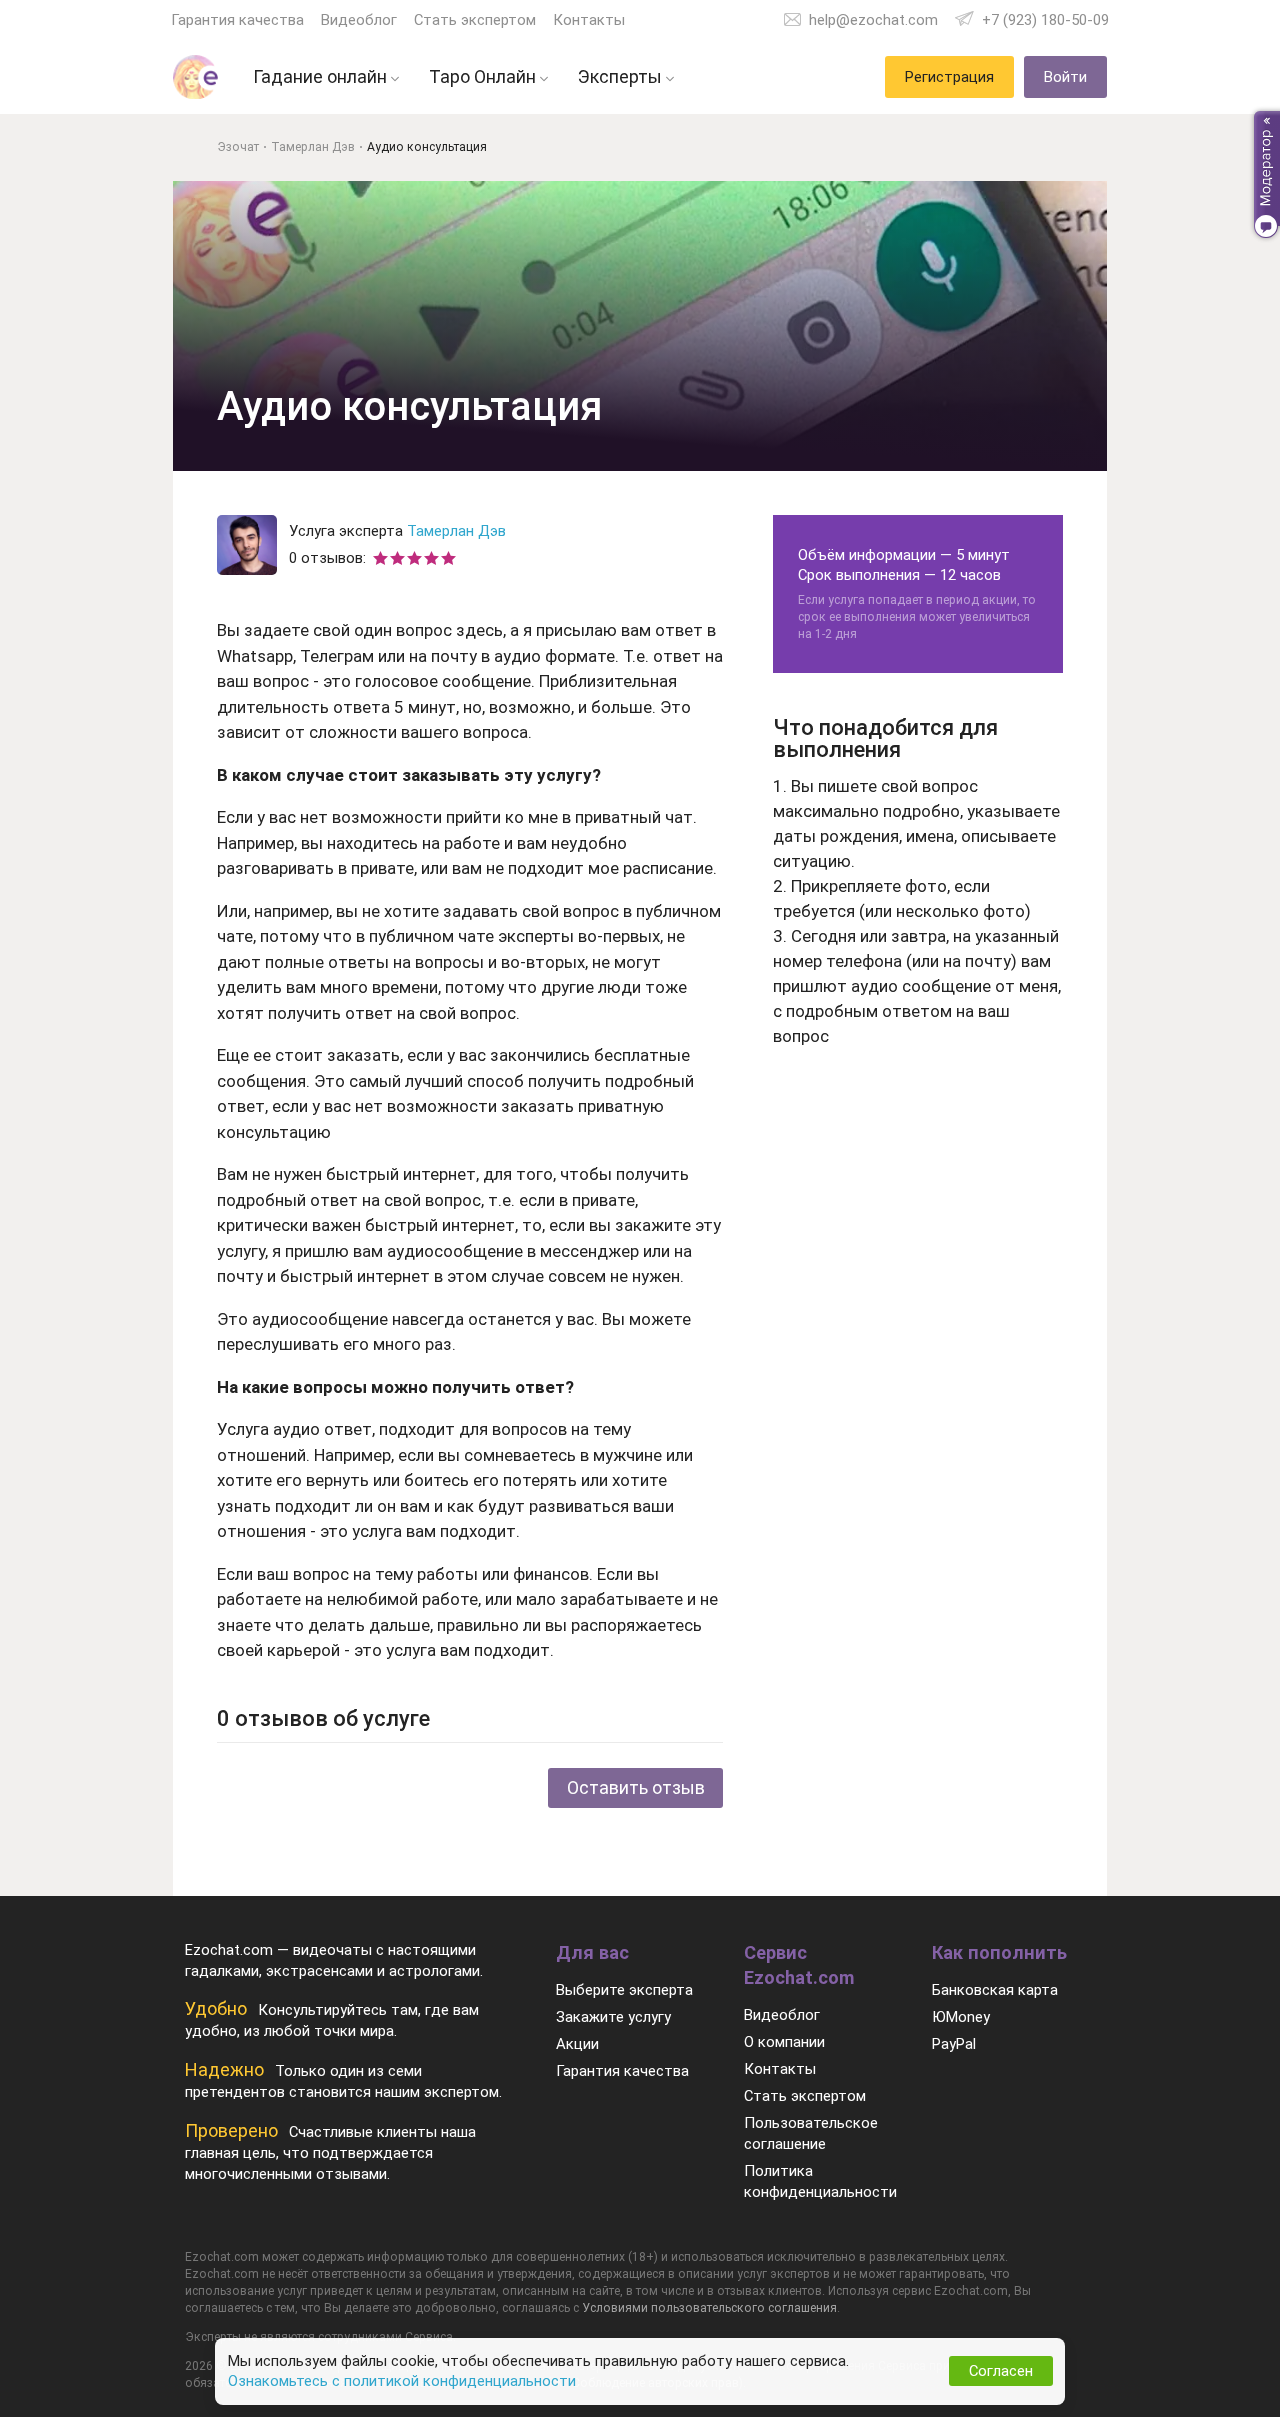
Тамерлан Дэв (456, 531)
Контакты (589, 20)
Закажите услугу (613, 2017)
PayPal (954, 2044)
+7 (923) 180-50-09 (1045, 20)
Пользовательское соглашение (811, 2133)
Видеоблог (359, 20)
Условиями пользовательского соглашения (709, 2308)
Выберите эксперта (624, 1990)
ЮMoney (961, 2017)
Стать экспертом (475, 20)
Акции (577, 2044)
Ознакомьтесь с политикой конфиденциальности (402, 2381)
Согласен (1001, 2371)
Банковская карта (995, 1990)
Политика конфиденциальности (820, 2181)
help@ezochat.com (873, 20)
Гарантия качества (237, 20)
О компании (784, 2042)
